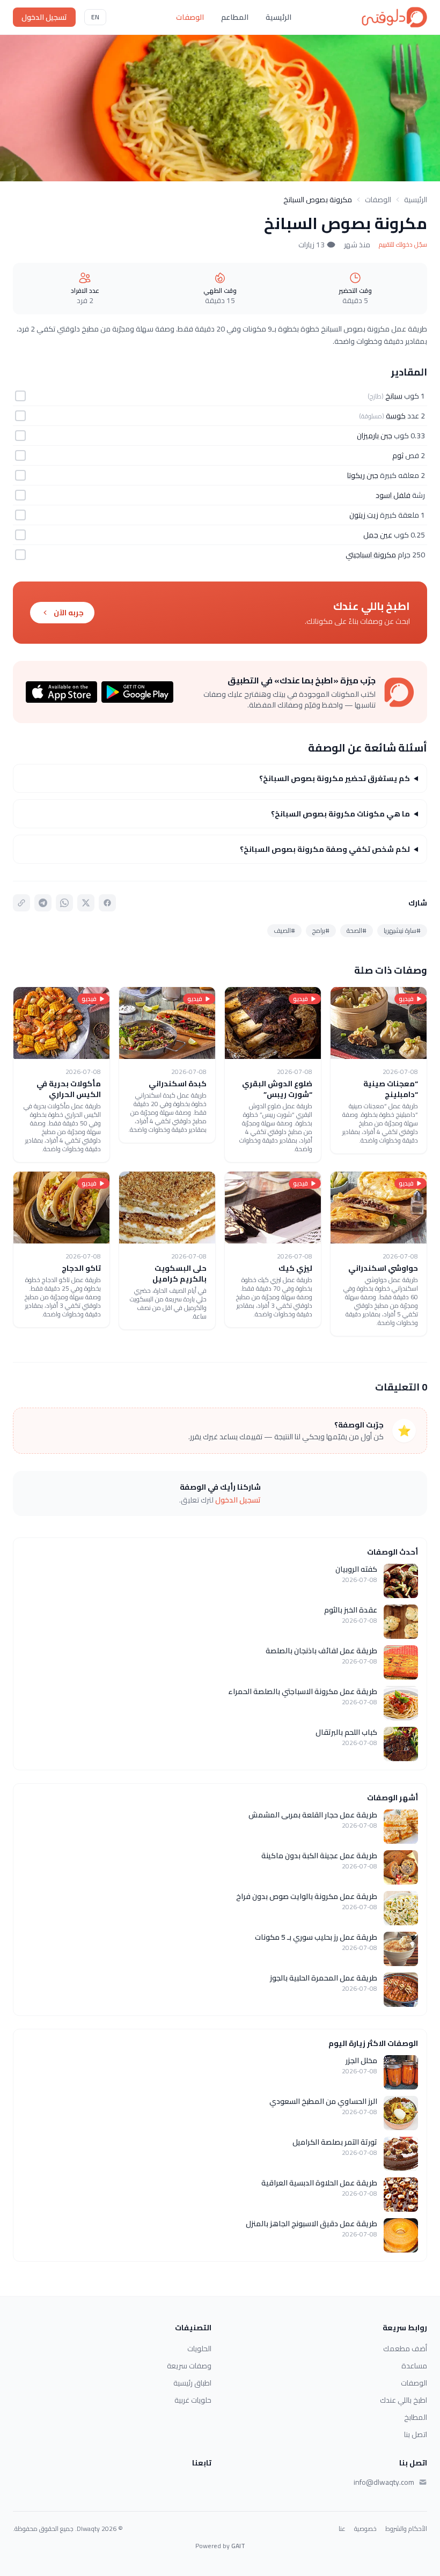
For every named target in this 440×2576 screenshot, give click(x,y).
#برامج (321, 930)
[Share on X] (86, 903)
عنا (342, 2529)
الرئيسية (278, 17)
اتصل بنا (416, 2434)
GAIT (238, 2546)
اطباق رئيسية (192, 2383)
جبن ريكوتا (363, 475)
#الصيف (284, 930)
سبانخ (394, 396)
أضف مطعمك (405, 2349)
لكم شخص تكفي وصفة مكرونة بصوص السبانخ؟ (325, 849)
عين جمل (378, 535)
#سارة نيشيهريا (402, 930)
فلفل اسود (393, 495)
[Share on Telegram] (43, 903)
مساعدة (414, 2366)
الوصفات (190, 17)
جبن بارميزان (375, 436)
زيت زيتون (364, 515)
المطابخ (416, 2417)
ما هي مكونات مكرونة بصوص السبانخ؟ (340, 814)
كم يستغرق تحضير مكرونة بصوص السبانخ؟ (335, 778)
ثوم (398, 455)
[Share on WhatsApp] (64, 903)
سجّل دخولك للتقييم (403, 245)
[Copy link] (21, 903)
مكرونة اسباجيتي (371, 555)
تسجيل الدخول (44, 17)
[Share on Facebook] (107, 903)
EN (95, 17)
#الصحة (357, 930)
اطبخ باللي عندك (404, 2400)
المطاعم (235, 17)
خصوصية (365, 2529)
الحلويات (199, 2349)
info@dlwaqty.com (384, 2482)
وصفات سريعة (189, 2366)
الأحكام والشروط (406, 2529)
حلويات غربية (193, 2400)
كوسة (396, 416)
